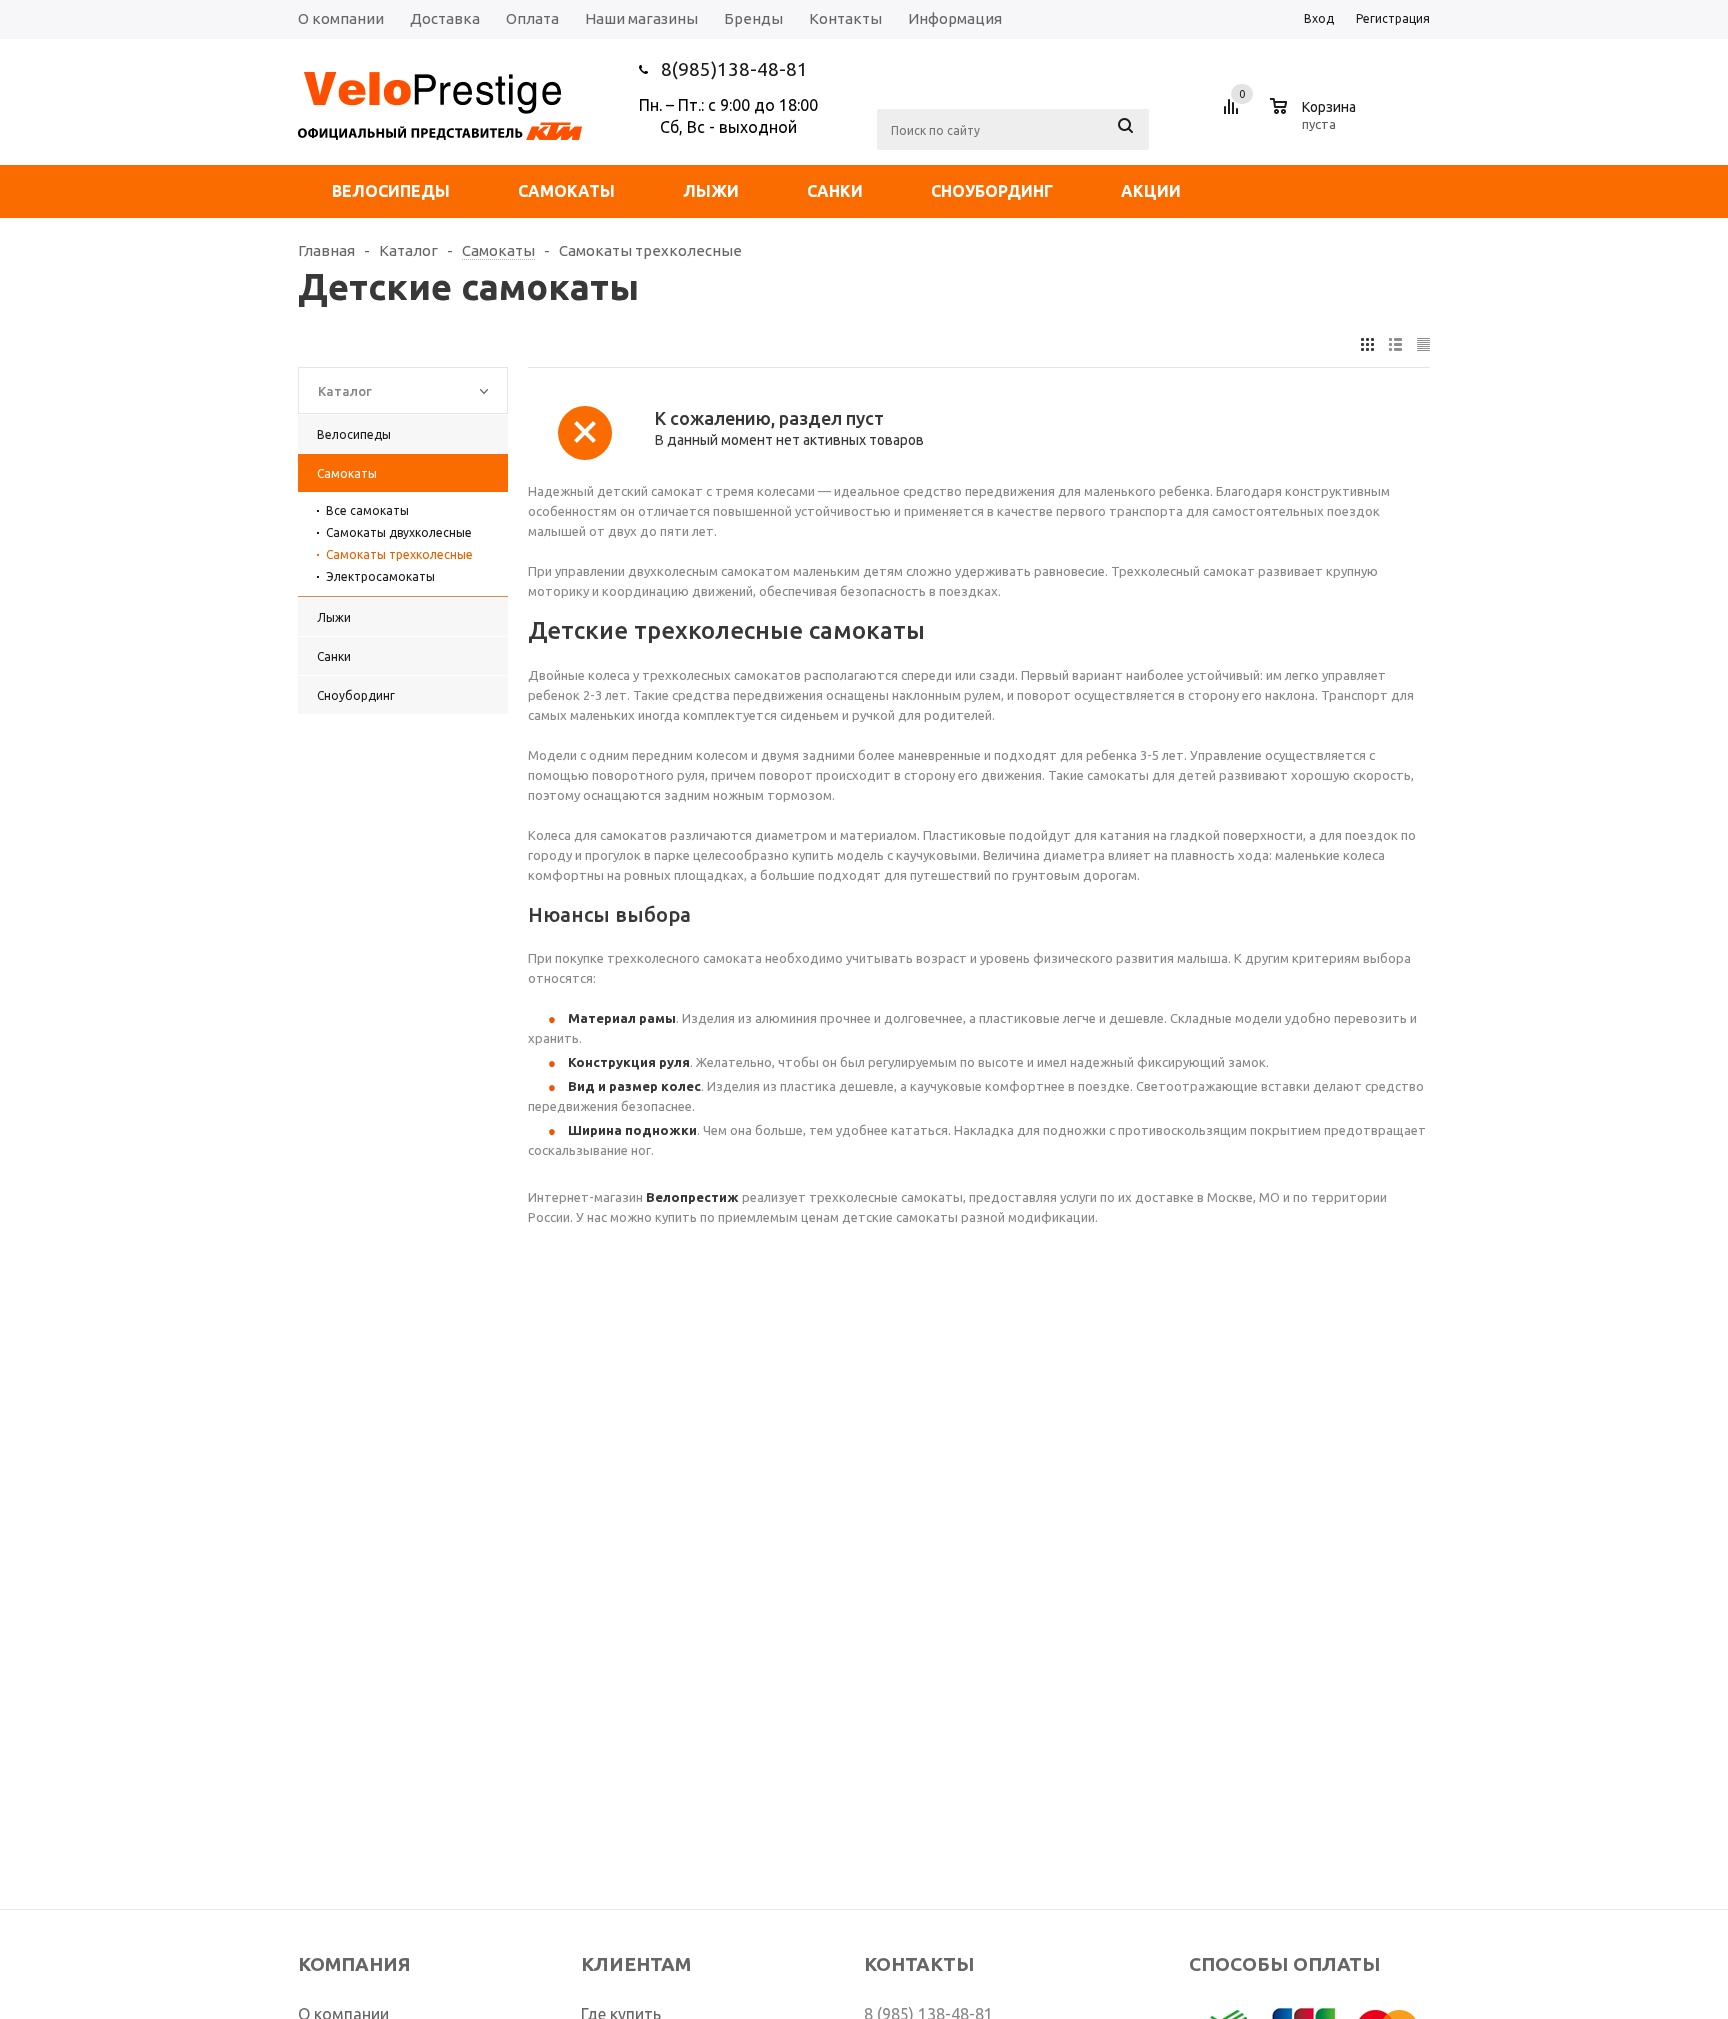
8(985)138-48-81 (734, 69)
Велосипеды (391, 191)
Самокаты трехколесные (399, 554)
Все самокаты (367, 510)
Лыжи (711, 191)
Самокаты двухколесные (399, 532)
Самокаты (566, 191)
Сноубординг (992, 191)
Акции (1151, 191)
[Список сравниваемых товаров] (1234, 114)
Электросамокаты (380, 576)
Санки (835, 191)
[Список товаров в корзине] (1315, 121)
